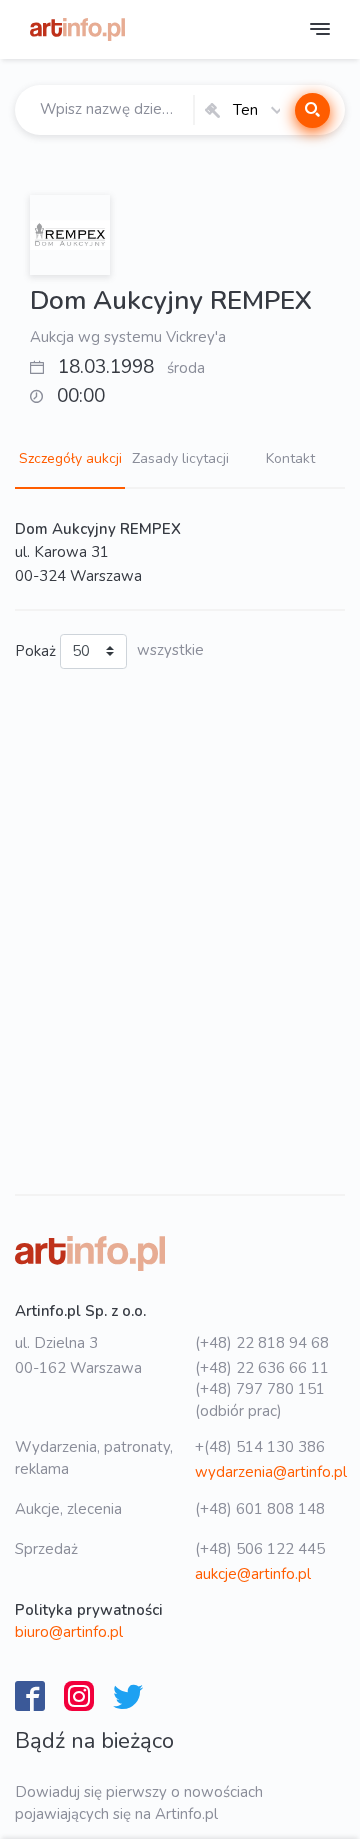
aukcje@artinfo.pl (253, 1574)
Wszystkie (170, 650)
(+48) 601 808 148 (260, 1509)
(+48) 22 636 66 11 (262, 1368)
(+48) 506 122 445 (260, 1549)
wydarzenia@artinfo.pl (271, 1472)
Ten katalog (245, 110)
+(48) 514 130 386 (260, 1447)
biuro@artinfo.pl (69, 1632)
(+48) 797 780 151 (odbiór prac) (260, 1399)
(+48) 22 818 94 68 (262, 1343)
